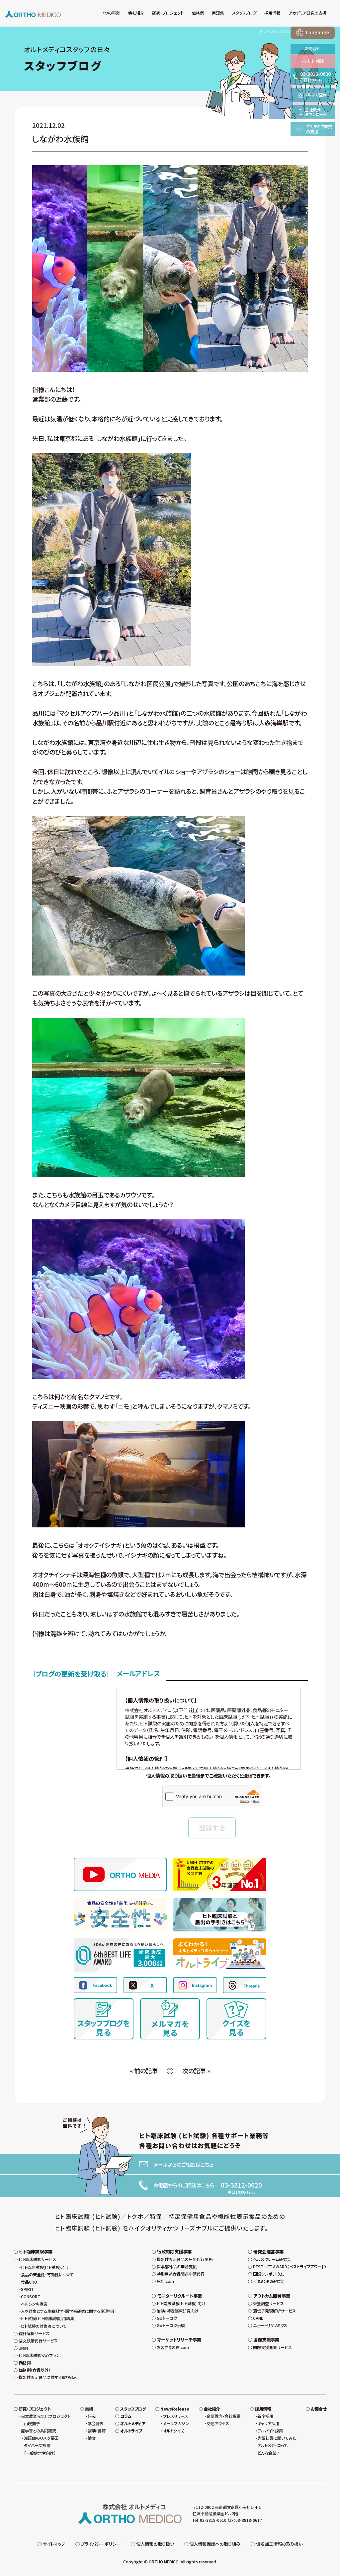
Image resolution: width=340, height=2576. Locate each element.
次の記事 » (196, 2071)
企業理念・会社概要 (223, 2416)
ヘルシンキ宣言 (34, 2304)
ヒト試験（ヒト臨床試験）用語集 (47, 2318)
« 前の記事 (144, 2071)
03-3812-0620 (241, 2185)
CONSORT (31, 2297)
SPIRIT (27, 2289)
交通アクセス (218, 2423)
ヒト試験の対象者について (44, 2326)
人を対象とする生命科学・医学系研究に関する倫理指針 (69, 2311)
